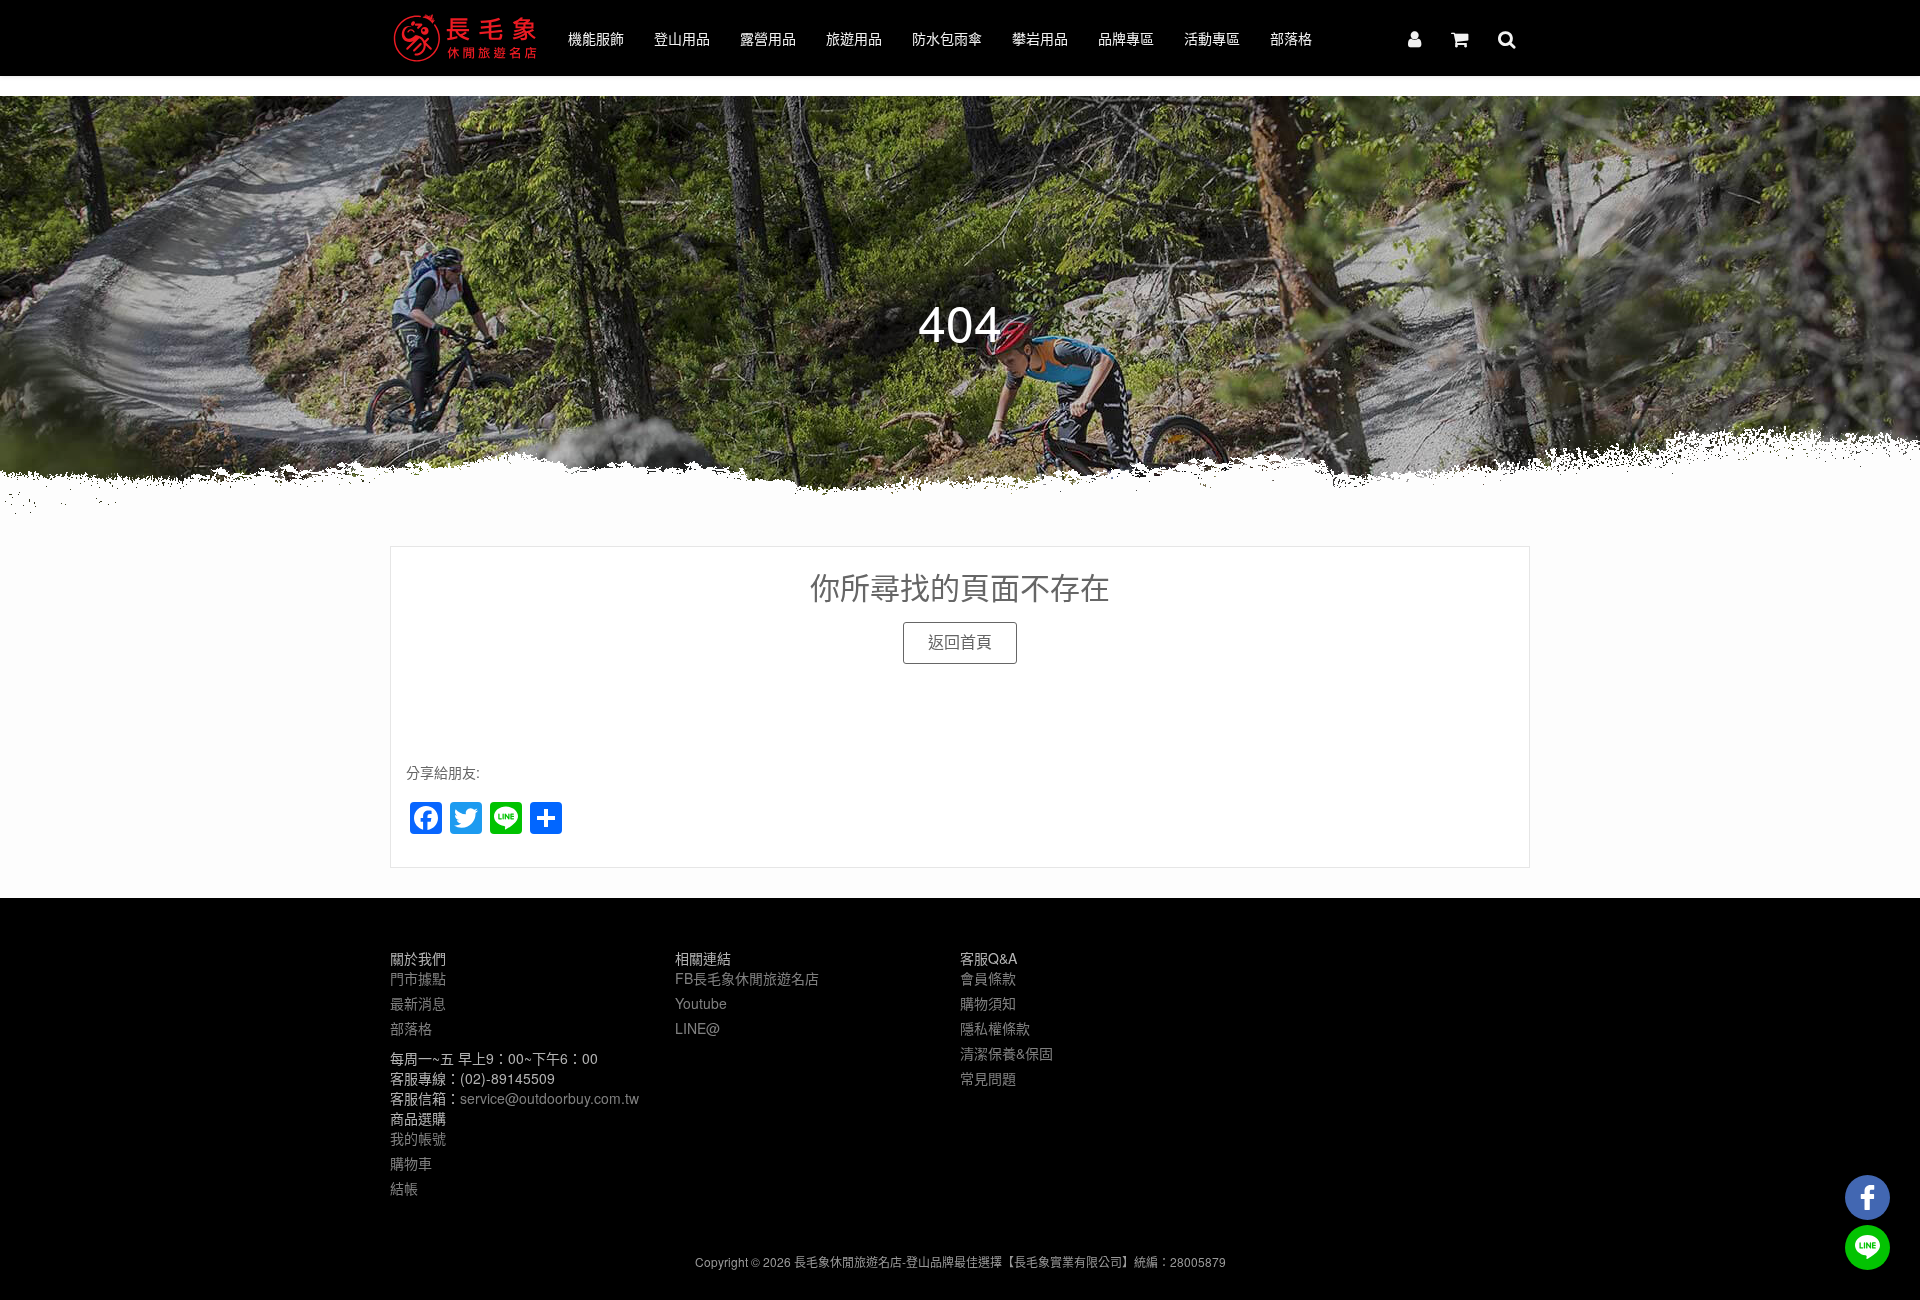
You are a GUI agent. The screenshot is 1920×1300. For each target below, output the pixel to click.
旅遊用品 (854, 38)
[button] (960, 643)
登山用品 (682, 38)
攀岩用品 (1040, 38)
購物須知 (988, 1003)
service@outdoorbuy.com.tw (549, 1098)
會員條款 (988, 978)
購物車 (411, 1163)
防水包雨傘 (947, 38)
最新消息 (418, 1003)
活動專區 (1212, 38)
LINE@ (697, 1028)
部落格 (1291, 38)
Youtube (701, 1003)
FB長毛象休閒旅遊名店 (747, 978)
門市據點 (418, 978)
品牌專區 (1126, 38)
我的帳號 (418, 1138)
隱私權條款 (995, 1028)
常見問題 (988, 1078)
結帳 (404, 1188)
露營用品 (768, 38)
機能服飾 (596, 38)
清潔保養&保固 (1006, 1053)
